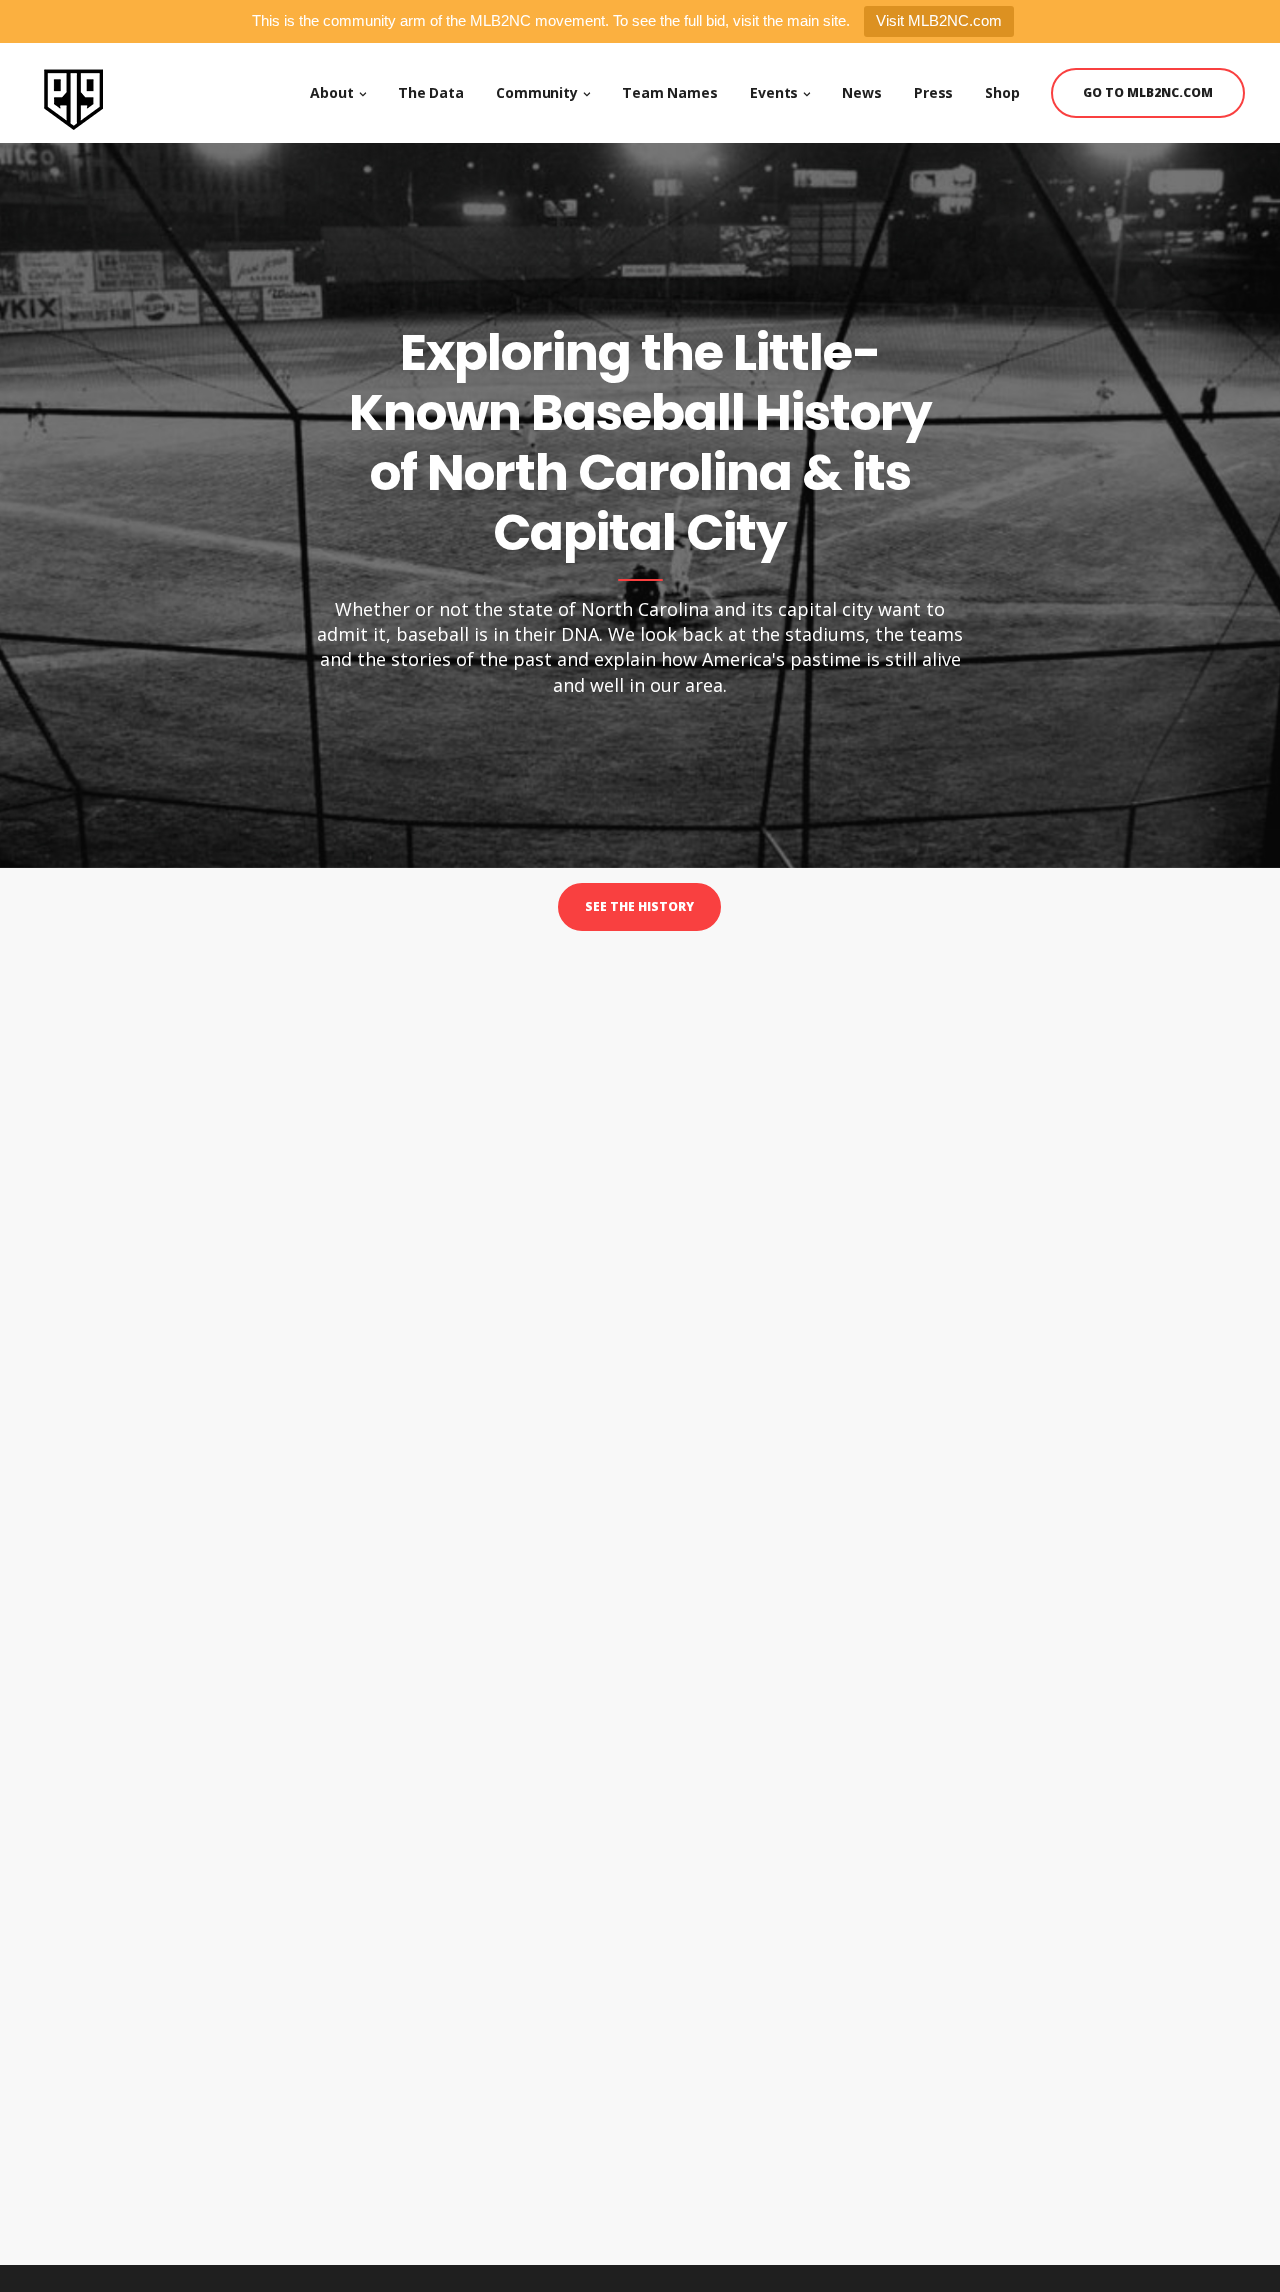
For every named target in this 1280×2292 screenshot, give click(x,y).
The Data (431, 92)
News (862, 92)
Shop (1002, 92)
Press (934, 92)
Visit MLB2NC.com (939, 20)
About (332, 92)
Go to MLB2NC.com (1148, 92)
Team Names (670, 92)
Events (774, 92)
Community (537, 92)
